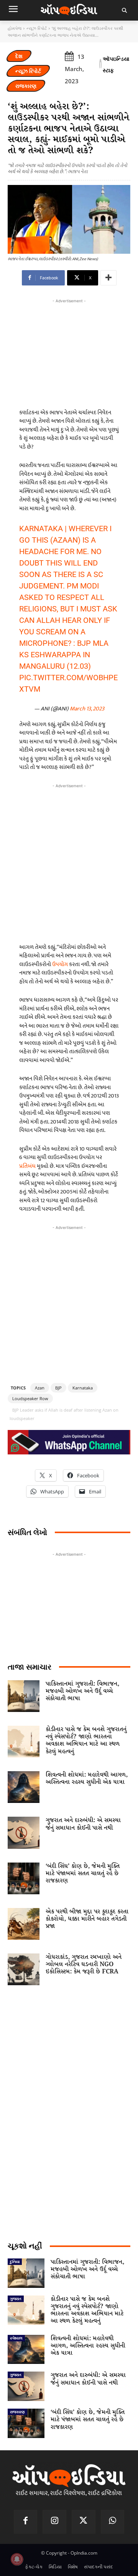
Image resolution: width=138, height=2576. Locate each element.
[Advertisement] (69, 862)
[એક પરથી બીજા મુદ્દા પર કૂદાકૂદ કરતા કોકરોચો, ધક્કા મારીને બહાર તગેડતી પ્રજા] (24, 1924)
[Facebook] (26, 2522)
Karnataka (83, 1388)
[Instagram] (54, 2522)
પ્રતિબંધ (27, 1166)
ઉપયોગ (60, 964)
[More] (108, 278)
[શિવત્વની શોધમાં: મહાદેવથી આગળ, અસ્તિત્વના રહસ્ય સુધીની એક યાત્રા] (24, 1787)
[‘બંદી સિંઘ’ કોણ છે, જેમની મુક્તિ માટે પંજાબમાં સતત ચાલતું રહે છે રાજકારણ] (24, 1878)
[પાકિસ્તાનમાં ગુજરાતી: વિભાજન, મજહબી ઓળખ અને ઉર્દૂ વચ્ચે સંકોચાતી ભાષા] (24, 1696)
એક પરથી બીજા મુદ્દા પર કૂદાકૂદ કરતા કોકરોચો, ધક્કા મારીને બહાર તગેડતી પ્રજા (87, 1919)
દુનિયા (15, 2261)
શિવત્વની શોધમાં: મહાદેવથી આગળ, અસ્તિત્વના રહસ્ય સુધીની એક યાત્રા (87, 1778)
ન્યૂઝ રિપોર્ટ (37, 28)
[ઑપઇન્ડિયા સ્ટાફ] (100, 65)
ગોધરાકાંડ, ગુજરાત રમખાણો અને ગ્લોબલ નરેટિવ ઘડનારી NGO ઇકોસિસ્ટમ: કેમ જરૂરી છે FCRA (84, 1964)
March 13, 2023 (87, 709)
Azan (40, 1388)
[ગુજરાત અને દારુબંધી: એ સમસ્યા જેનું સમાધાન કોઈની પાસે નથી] (24, 1833)
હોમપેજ (15, 28)
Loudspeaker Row (30, 1398)
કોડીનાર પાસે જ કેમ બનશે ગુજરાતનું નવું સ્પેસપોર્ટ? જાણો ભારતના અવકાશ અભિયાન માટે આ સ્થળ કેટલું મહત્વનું (86, 1740)
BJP (58, 1388)
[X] (84, 2522)
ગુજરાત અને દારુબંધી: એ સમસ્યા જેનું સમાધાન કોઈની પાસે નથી (83, 1824)
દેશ (19, 56)
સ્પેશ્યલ (16, 2338)
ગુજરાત (16, 2299)
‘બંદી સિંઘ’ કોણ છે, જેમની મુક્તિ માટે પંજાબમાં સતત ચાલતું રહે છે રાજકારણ (83, 1873)
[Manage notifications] (17, 2559)
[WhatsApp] (113, 2522)
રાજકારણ (26, 86)
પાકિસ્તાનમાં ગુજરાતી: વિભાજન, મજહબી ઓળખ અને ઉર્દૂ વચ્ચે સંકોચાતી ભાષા (82, 1691)
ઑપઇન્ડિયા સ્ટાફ (116, 64)
